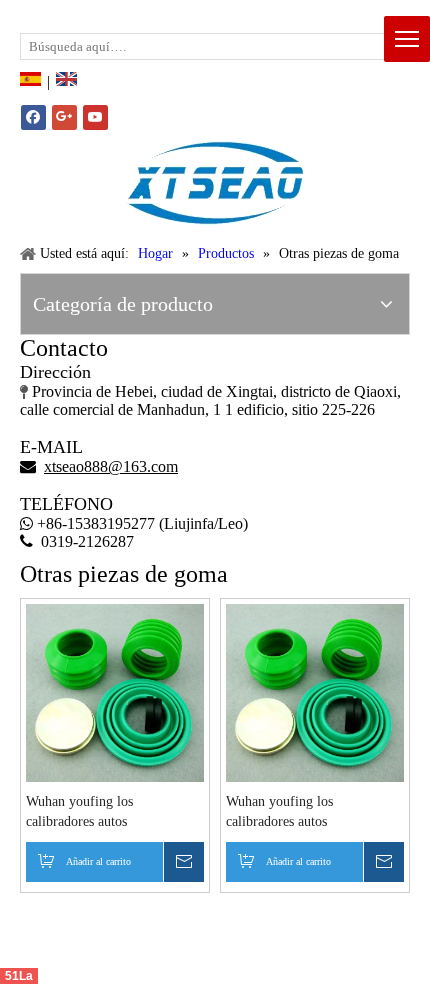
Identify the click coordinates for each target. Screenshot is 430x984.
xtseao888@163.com (118, 14)
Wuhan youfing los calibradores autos (79, 811)
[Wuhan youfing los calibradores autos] (115, 691)
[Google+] (64, 117)
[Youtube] (95, 117)
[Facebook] (33, 117)
